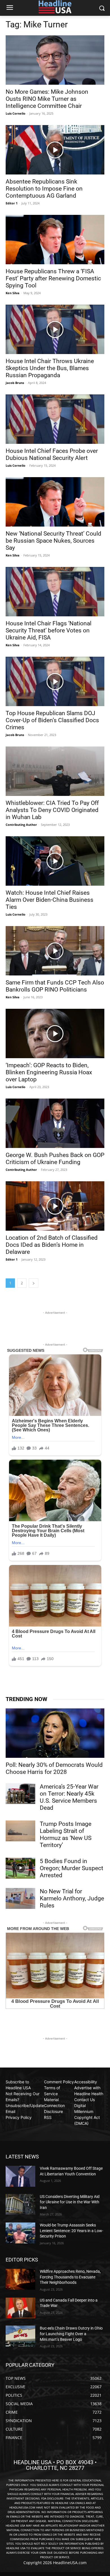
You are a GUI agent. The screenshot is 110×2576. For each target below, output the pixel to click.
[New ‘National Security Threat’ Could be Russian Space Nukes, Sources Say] (55, 502)
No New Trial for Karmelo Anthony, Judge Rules (72, 1898)
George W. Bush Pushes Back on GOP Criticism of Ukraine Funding (55, 1159)
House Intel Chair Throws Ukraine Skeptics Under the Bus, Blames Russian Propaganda (50, 368)
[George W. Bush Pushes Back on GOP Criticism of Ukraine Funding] (55, 1123)
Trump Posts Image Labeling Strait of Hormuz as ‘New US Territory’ (66, 1834)
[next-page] (34, 1283)
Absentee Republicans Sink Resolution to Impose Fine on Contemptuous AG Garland (44, 189)
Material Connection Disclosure (54, 2105)
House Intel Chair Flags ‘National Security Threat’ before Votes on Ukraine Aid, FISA (49, 630)
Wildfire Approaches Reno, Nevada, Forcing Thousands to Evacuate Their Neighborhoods (70, 2277)
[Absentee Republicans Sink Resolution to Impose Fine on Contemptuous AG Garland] (55, 150)
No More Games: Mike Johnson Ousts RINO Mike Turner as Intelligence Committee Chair (47, 99)
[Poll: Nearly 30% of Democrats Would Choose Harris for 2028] (55, 1733)
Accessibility (86, 2082)
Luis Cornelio (16, 113)
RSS (48, 2117)
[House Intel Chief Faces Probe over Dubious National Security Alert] (55, 419)
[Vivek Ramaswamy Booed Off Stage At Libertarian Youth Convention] (20, 2176)
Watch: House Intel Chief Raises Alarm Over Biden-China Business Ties (49, 900)
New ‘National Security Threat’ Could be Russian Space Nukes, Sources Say (53, 541)
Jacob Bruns (15, 383)
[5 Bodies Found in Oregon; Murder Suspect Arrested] (20, 1868)
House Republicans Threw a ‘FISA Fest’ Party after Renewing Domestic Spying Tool (53, 278)
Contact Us (84, 2100)
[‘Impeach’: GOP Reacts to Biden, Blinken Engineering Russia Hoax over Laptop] (55, 1033)
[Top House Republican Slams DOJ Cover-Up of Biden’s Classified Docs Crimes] (55, 681)
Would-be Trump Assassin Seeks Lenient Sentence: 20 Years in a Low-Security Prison (71, 2231)
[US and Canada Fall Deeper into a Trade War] (20, 2308)
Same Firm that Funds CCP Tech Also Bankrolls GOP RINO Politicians (55, 986)
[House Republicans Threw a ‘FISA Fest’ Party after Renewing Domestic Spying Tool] (55, 240)
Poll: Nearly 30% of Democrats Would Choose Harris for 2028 (54, 1768)
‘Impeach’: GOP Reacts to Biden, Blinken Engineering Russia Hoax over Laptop (49, 1072)
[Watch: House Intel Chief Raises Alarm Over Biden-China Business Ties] (55, 861)
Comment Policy (59, 2082)
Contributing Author (21, 825)
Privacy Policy (19, 2117)
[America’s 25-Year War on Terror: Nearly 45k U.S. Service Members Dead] (20, 1794)
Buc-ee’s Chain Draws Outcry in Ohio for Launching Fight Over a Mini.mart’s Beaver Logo (71, 2334)
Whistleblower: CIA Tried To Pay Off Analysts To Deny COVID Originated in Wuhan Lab (52, 810)
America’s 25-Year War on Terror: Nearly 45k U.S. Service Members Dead (69, 1797)
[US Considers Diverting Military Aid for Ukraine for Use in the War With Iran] (20, 2204)
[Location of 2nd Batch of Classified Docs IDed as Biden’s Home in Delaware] (55, 1206)
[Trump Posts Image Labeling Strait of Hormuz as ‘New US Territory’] (20, 1831)
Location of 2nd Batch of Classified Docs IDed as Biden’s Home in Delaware (52, 1245)
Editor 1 (12, 203)
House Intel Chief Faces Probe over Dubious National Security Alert (52, 454)
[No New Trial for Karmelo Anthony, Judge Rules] (20, 1898)
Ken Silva (13, 293)
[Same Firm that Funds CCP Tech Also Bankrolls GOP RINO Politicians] (55, 951)
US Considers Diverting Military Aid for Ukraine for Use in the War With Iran (70, 2202)
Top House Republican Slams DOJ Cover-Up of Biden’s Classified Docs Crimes (52, 720)
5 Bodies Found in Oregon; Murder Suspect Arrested (71, 1868)
